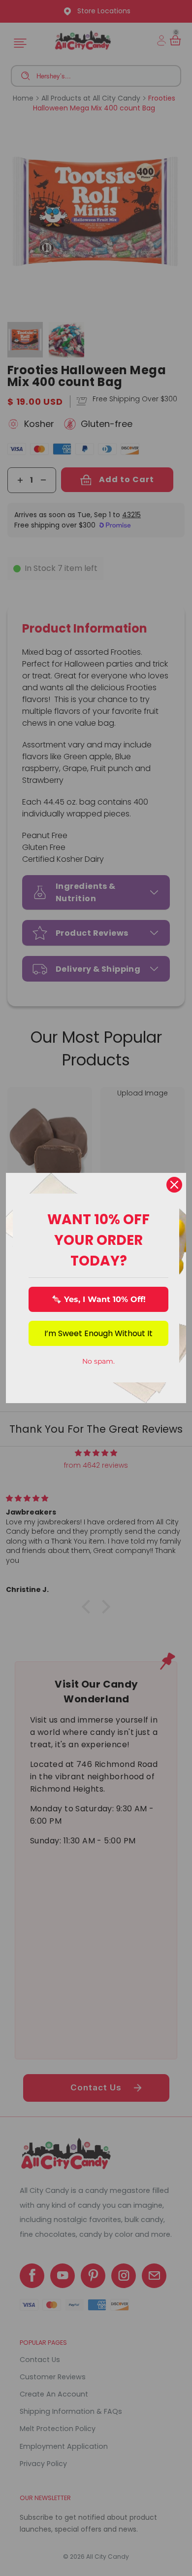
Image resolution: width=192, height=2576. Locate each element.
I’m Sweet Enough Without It (98, 1333)
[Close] (174, 1185)
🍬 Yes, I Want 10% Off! (99, 1299)
